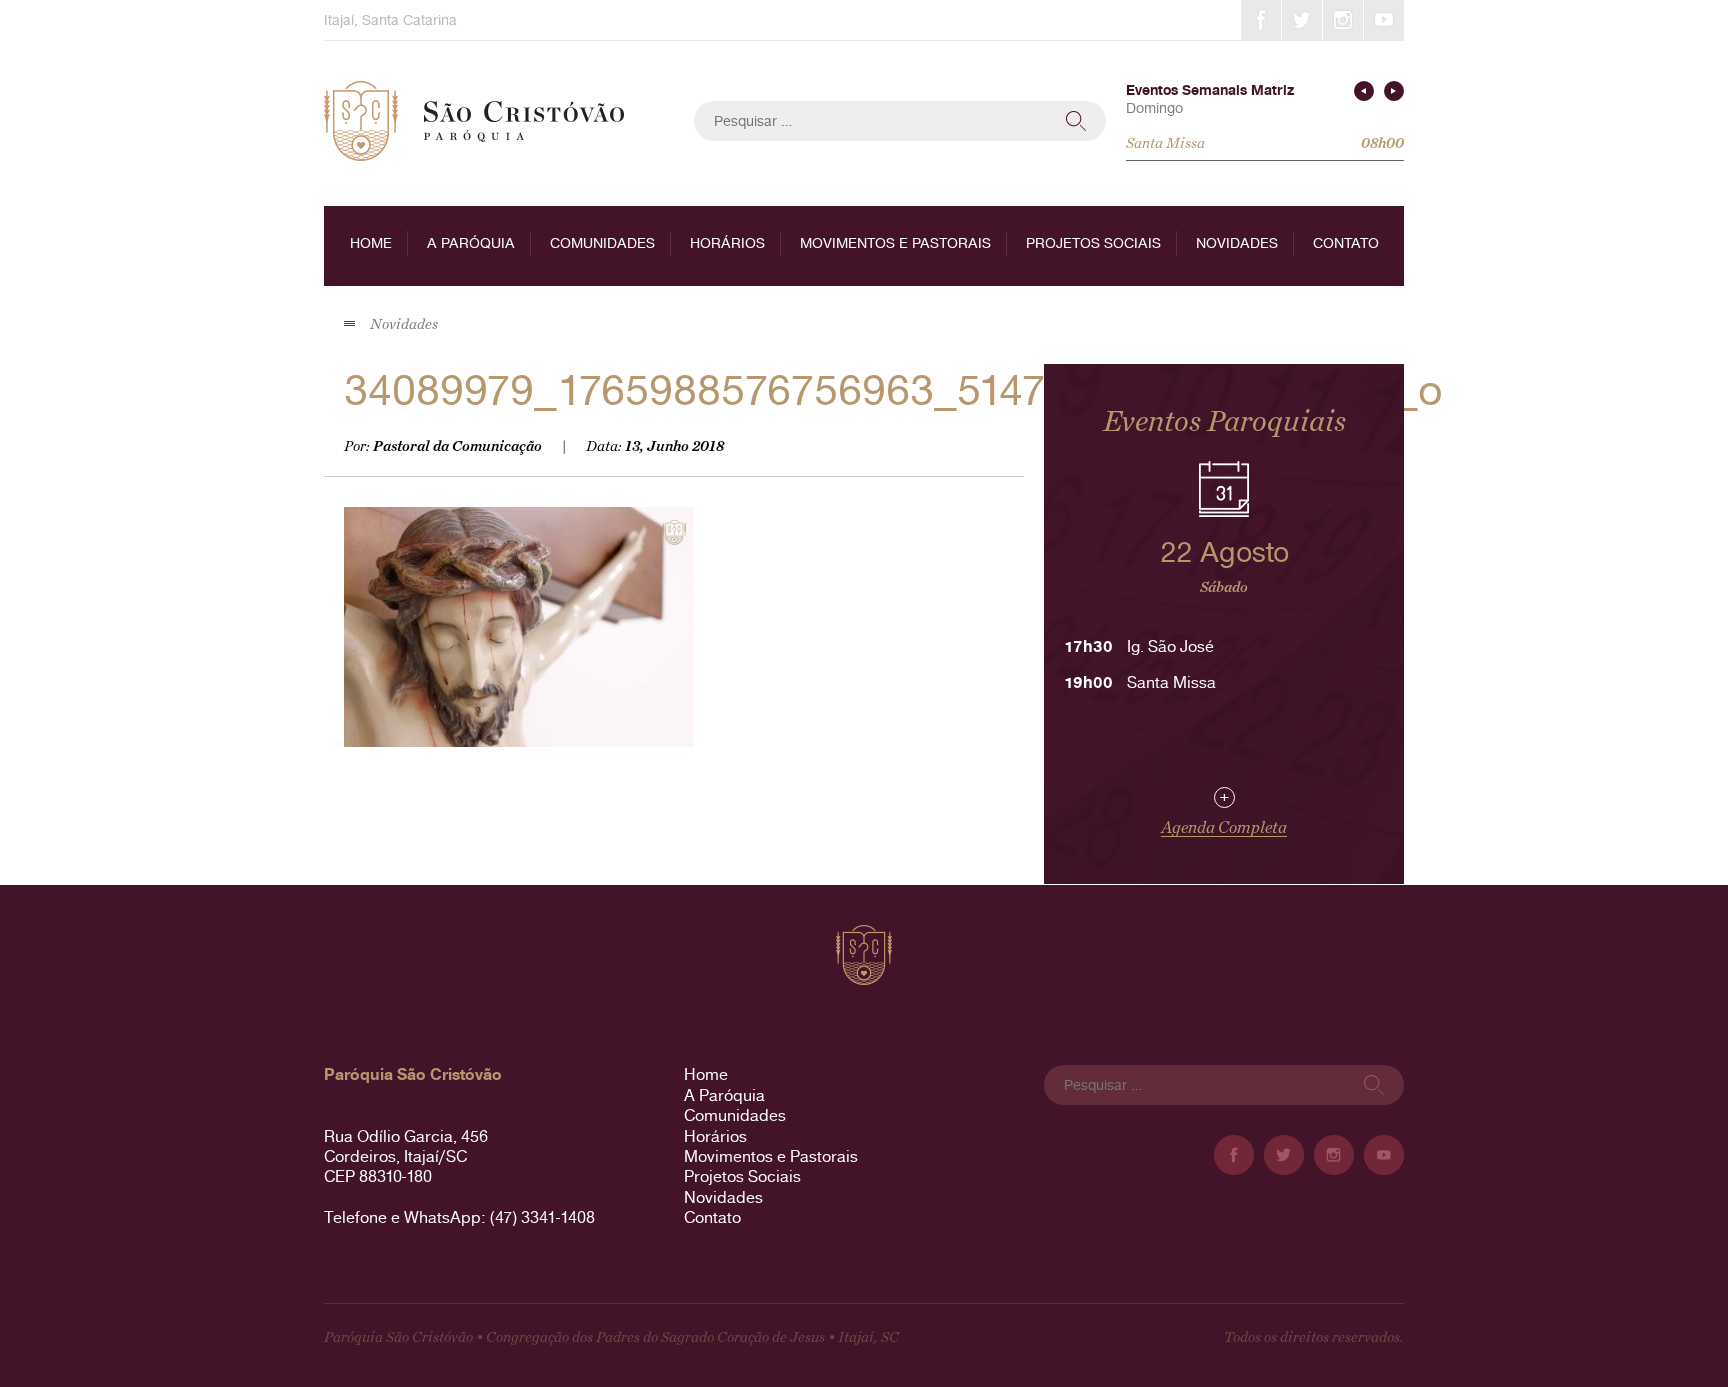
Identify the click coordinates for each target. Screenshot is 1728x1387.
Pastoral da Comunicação (457, 446)
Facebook (1261, 20)
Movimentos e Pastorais (895, 243)
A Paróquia (471, 243)
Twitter (1302, 20)
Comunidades (602, 243)
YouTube (1384, 20)
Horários (727, 243)
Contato (1346, 243)
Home (371, 243)
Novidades (1237, 243)
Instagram (1343, 20)
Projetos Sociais (1093, 243)
